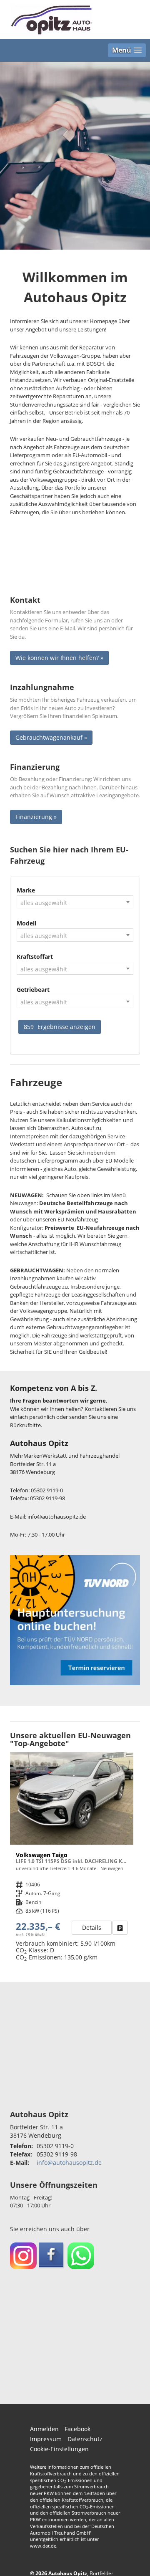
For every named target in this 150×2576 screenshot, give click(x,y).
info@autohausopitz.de (69, 2163)
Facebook (77, 2429)
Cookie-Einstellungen (59, 2449)
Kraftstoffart (35, 957)
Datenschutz (85, 2439)
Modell (26, 923)
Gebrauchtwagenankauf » (51, 737)
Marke (26, 890)
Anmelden (44, 2429)
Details (92, 1928)
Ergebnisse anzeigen (60, 1027)
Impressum (46, 2439)
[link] (120, 1928)
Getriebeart (33, 990)
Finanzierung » (36, 817)
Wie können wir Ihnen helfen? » (59, 658)
